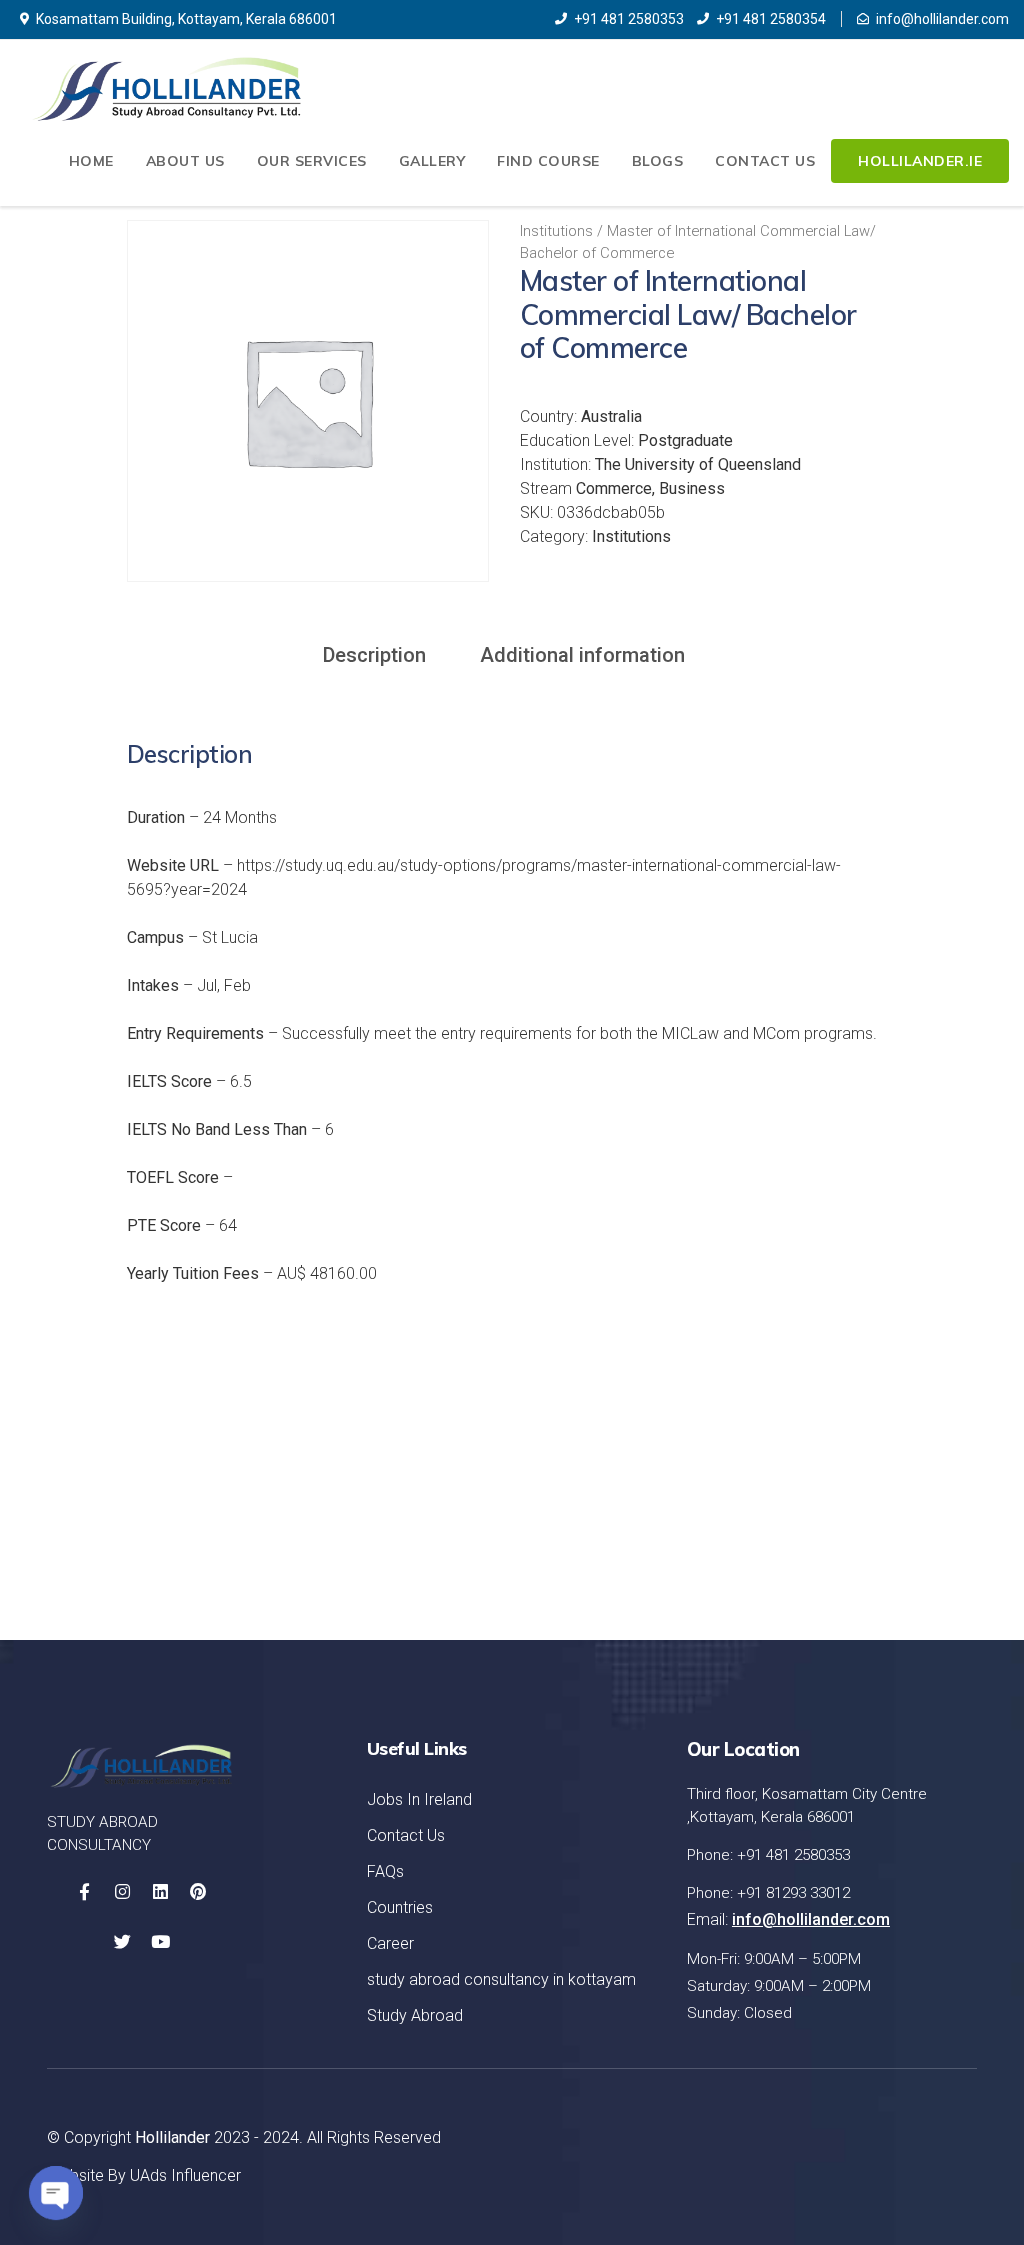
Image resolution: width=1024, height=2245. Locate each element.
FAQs (385, 1871)
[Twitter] (122, 1942)
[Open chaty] (56, 2193)
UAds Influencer (185, 2175)
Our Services (312, 161)
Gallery (432, 161)
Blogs (658, 161)
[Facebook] (84, 1892)
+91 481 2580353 (629, 19)
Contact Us (765, 161)
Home (91, 161)
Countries (400, 1907)
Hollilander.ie (920, 161)
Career (390, 1943)
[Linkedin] (160, 1892)
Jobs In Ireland (419, 1799)
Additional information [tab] (582, 655)
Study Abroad (415, 2015)
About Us (185, 161)
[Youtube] (160, 1942)
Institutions (556, 231)
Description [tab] (374, 655)
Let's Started (882, 1508)
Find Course (548, 161)
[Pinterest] (198, 1892)
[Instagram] (122, 1892)
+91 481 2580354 (771, 19)
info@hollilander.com (942, 19)
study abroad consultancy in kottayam (501, 1979)
